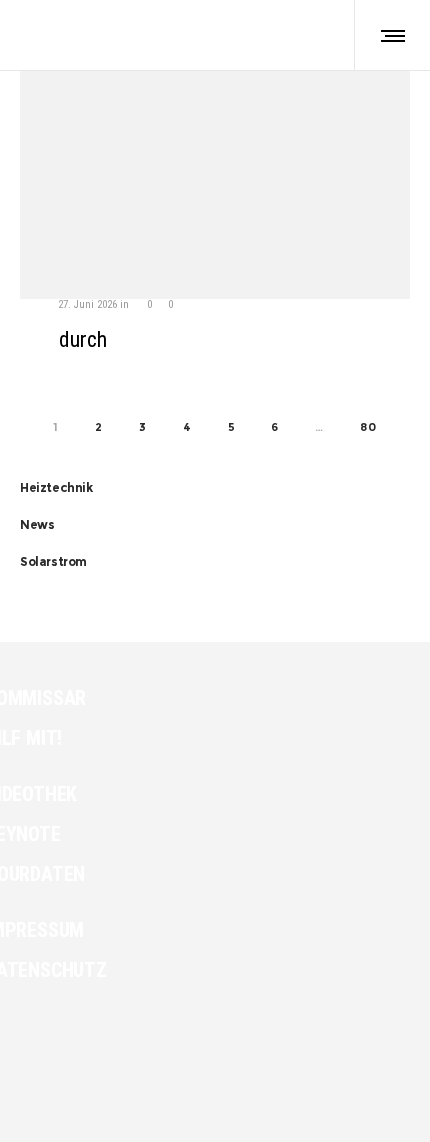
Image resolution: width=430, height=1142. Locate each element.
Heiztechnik (56, 487)
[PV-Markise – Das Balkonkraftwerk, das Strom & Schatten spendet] (215, 282)
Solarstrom (53, 561)
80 (368, 427)
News (37, 524)
